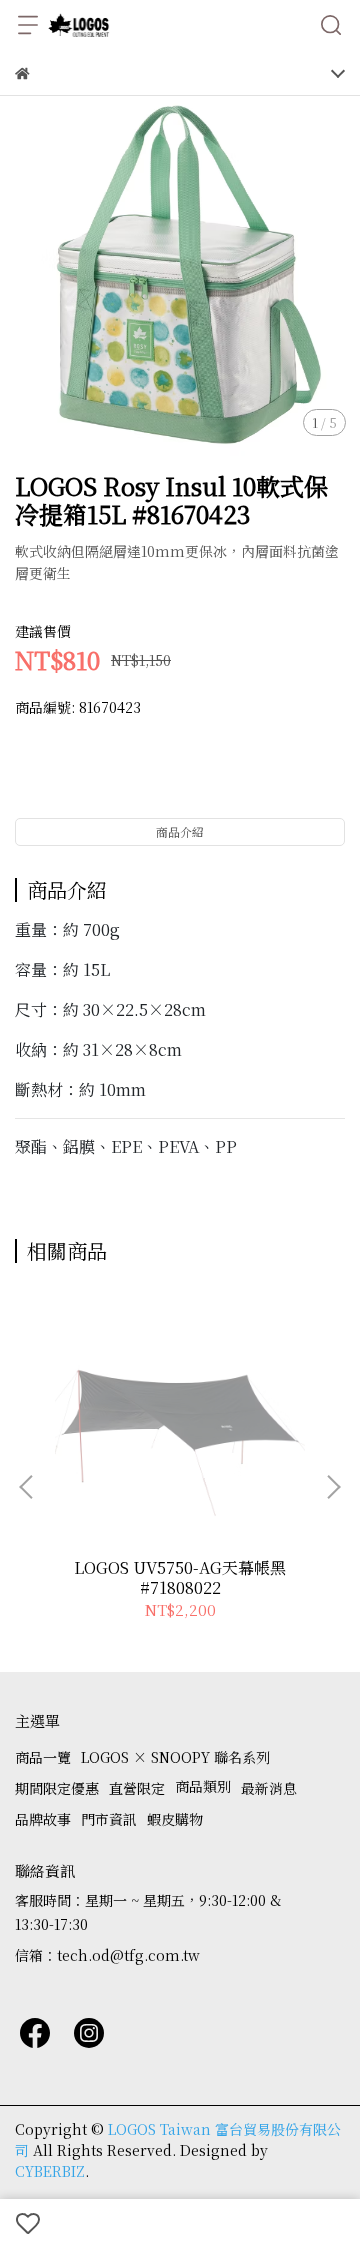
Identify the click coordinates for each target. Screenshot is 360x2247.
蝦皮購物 (175, 1819)
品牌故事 (43, 1819)
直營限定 (137, 1788)
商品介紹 (180, 831)
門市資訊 (109, 1819)
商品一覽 (43, 1757)
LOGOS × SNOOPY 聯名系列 (175, 1757)
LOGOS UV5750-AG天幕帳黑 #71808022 (180, 1578)
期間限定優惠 (57, 1788)
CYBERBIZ (50, 2171)
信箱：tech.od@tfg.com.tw (107, 1955)
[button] (333, 1487)
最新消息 (269, 1788)
